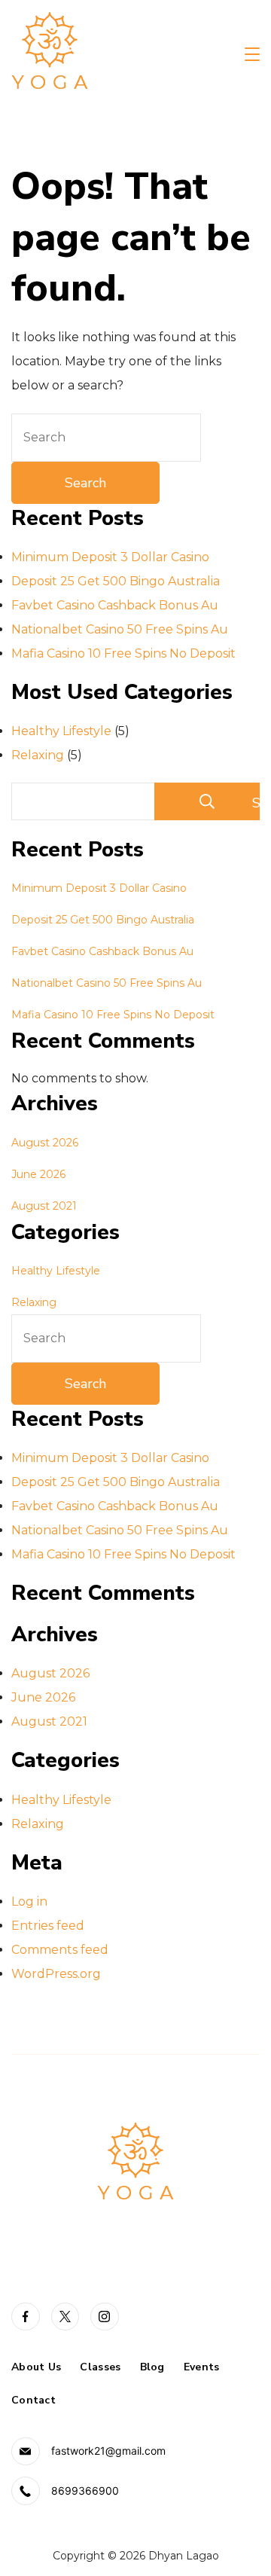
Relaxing (38, 755)
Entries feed (48, 1926)
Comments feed (60, 1950)
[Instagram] (105, 2317)
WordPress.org (56, 1974)
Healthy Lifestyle (61, 731)
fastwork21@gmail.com (108, 2451)
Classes (100, 2367)
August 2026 (45, 1143)
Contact (33, 2401)
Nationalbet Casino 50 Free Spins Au (120, 629)
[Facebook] (26, 2317)
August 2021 (44, 1206)
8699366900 (85, 2491)
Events (202, 2367)
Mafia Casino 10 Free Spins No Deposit (123, 653)
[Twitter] (65, 2317)
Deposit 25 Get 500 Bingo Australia (116, 581)
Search (256, 803)
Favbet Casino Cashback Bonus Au (115, 605)
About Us (36, 2367)
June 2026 (38, 1174)
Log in (29, 1901)
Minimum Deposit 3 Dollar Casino (110, 557)
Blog (152, 2367)
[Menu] (252, 54)
